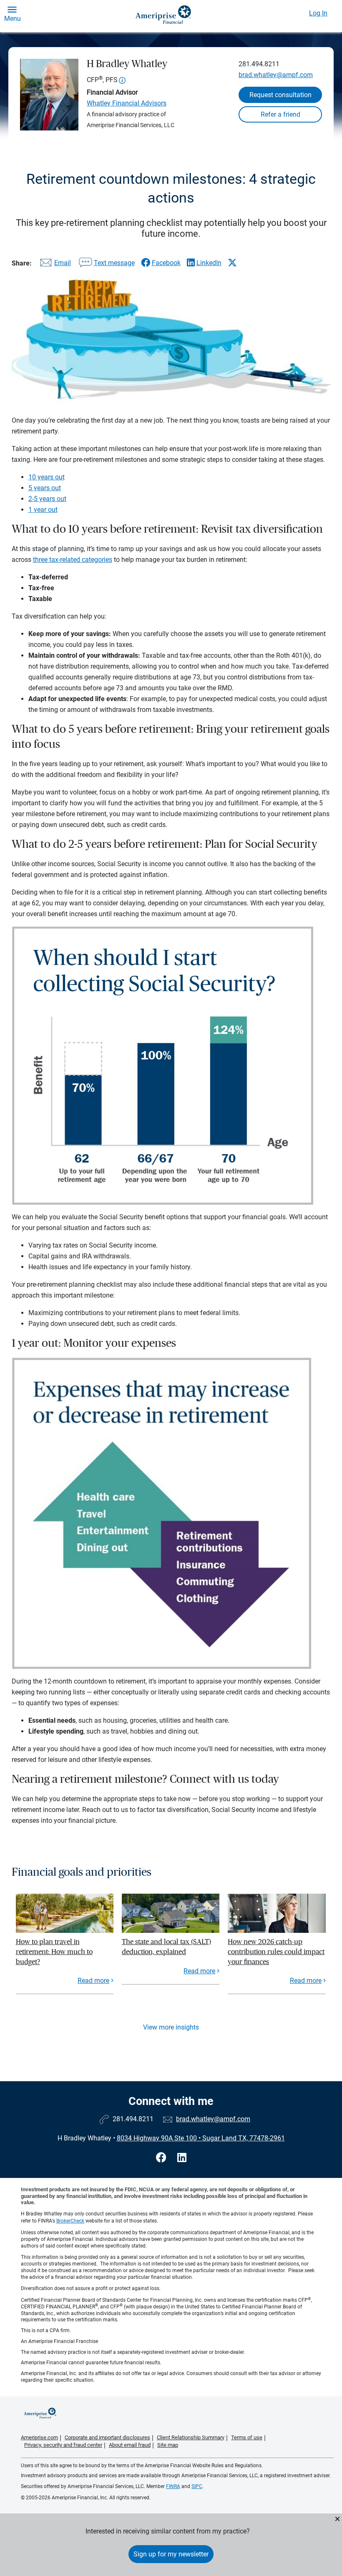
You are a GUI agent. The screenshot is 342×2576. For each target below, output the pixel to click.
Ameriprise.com (39, 2437)
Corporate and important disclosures (107, 2437)
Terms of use (247, 2437)
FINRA (173, 2486)
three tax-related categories (73, 560)
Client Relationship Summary (191, 2437)
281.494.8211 (259, 64)
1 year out (43, 510)
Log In (318, 13)
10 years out (47, 477)
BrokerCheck (70, 2221)
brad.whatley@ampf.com (276, 75)
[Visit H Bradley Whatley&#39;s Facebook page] (162, 2158)
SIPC (197, 2486)
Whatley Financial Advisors (127, 103)
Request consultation (280, 95)
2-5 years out (47, 499)
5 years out (45, 488)
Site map (168, 2445)
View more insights (171, 2027)
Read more (93, 1981)
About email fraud (130, 2445)
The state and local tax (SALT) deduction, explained (166, 1947)
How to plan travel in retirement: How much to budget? (54, 1952)
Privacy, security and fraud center (63, 2445)
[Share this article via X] (232, 263)
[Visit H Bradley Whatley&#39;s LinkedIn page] (182, 2158)
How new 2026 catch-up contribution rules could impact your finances (276, 1952)
